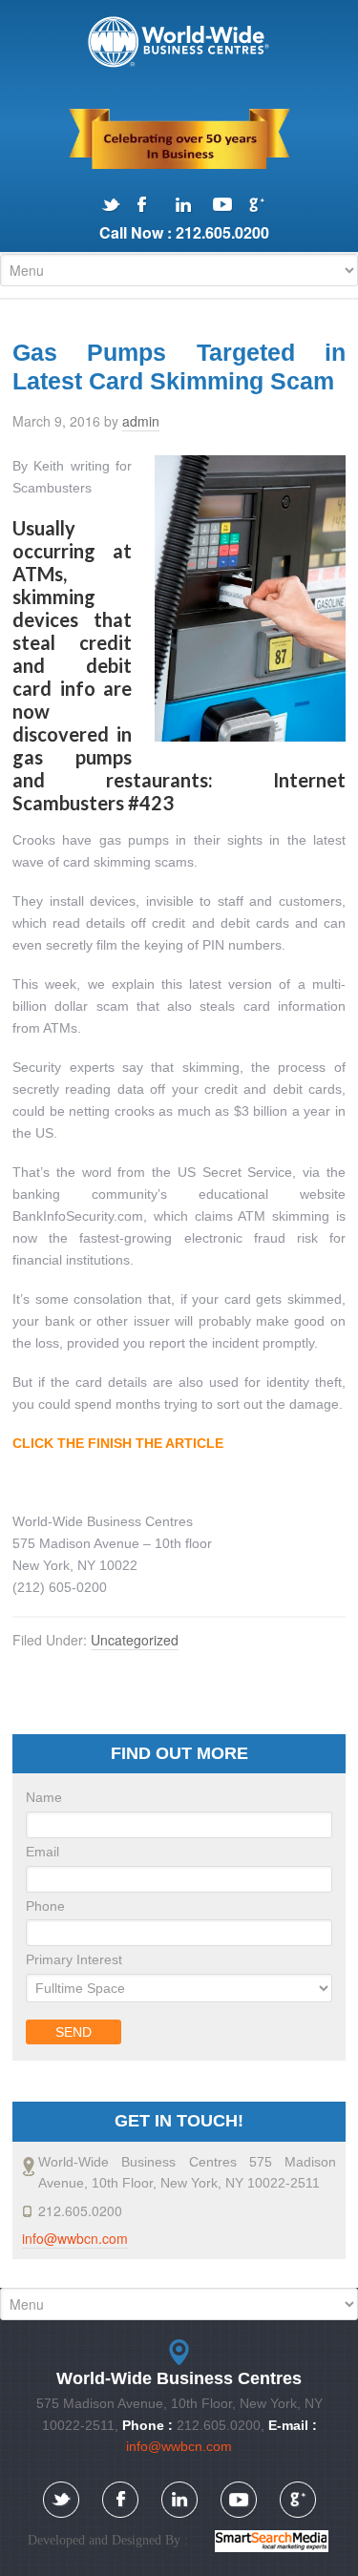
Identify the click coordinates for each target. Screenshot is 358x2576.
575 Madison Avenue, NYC (179, 42)
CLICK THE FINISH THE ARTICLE (118, 1443)
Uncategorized (135, 1640)
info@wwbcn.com (75, 2238)
